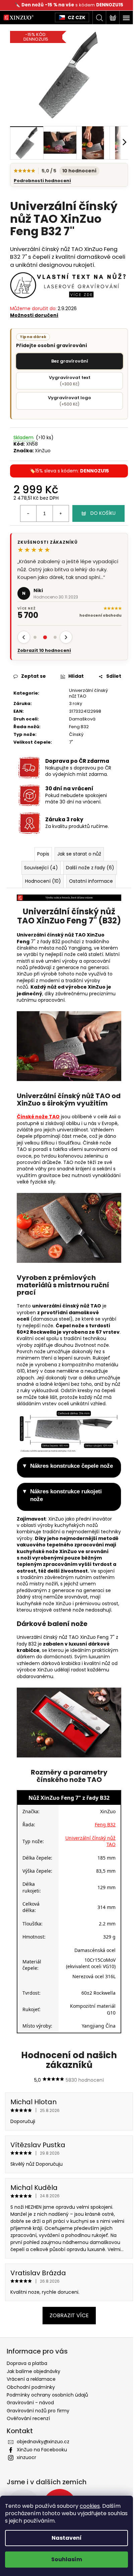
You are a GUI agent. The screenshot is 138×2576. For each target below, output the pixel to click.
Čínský (76, 734)
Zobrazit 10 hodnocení (44, 651)
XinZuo (43, 451)
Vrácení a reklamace (31, 2379)
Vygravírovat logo (70, 401)
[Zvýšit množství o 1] (61, 513)
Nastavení (67, 2538)
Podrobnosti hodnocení (42, 181)
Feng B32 (79, 727)
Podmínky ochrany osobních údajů (47, 2395)
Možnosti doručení (34, 315)
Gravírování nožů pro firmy (38, 2411)
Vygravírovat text (70, 381)
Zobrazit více (69, 2315)
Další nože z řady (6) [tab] (90, 868)
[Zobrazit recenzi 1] (35, 637)
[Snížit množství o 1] (28, 513)
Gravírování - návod (30, 2403)
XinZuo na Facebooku (42, 2450)
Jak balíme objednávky (33, 2371)
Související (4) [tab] (41, 868)
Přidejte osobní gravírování (52, 341)
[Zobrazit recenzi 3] (55, 637)
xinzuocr (26, 2457)
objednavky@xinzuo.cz (43, 2442)
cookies (90, 2506)
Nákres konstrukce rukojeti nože (66, 1495)
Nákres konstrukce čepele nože (72, 1466)
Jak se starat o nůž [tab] (79, 854)
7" (71, 742)
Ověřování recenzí (28, 2418)
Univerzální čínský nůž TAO (88, 693)
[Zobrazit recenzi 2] (45, 637)
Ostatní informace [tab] (91, 881)
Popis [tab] (43, 854)
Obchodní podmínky (31, 2387)
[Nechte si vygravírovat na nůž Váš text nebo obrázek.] (69, 285)
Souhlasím (67, 2559)
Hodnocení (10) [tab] (43, 881)
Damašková (82, 719)
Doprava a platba (27, 2363)
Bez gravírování (70, 361)
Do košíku (103, 513)
